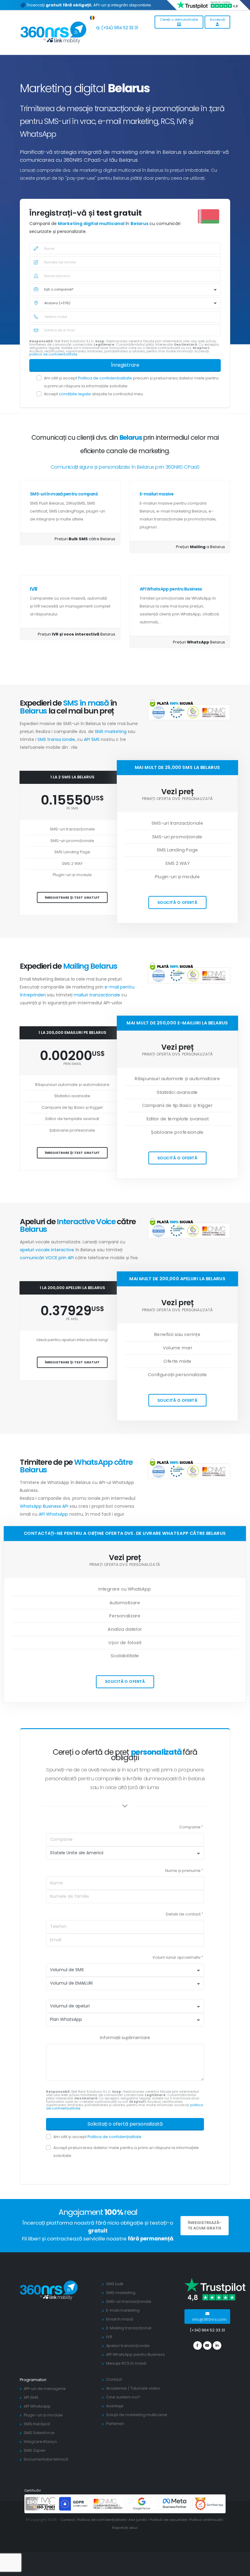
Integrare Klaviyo (40, 2442)
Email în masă (120, 2319)
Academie (116, 2388)
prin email (72, 1064)
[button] (93, 17)
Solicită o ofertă (177, 902)
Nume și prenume (183, 1871)
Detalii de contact (183, 1914)
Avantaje (115, 2406)
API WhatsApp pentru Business (171, 589)
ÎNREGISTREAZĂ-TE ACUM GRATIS (205, 2225)
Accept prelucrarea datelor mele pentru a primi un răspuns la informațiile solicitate (126, 2152)
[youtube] (207, 2345)
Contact (114, 2379)
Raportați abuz (125, 2528)
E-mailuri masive (157, 494)
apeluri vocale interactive (47, 1250)
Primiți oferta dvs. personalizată (177, 799)
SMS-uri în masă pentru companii (64, 494)
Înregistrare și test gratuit (72, 897)
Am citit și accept (97, 2137)
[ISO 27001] (41, 2503)
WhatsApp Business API (44, 1506)
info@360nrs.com (209, 2319)
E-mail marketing (123, 2310)
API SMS (92, 739)
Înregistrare (125, 365)
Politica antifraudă (206, 2520)
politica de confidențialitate (54, 354)
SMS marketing (111, 731)
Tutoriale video (145, 2388)
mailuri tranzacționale (98, 995)
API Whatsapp (37, 2406)
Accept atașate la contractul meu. (94, 394)
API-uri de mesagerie (45, 2389)
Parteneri (115, 2424)
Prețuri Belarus (77, 634)
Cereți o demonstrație (179, 19)
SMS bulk (115, 2284)
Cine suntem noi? (123, 2397)
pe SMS (72, 808)
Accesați (218, 19)
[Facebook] (198, 2345)
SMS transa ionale (56, 739)
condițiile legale (75, 394)
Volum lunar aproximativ (177, 1957)
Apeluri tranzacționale (128, 2346)
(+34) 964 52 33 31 (119, 28)
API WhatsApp (53, 1514)
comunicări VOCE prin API (47, 1258)
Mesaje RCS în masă (126, 2363)
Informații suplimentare (125, 2038)
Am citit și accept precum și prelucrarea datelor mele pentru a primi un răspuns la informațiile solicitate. (131, 382)
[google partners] (142, 2503)
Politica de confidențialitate (105, 378)
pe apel (72, 1319)
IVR (34, 589)
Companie (190, 1827)
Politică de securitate (168, 2520)
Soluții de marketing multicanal (137, 2415)
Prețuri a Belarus (200, 547)
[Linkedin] (217, 2345)
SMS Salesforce (39, 2433)
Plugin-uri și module (43, 2415)
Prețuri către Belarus (85, 539)
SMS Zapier (35, 2450)
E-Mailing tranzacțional (129, 2328)
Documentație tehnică (46, 2459)
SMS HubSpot (37, 2424)
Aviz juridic (138, 2520)
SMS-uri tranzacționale (129, 2301)
